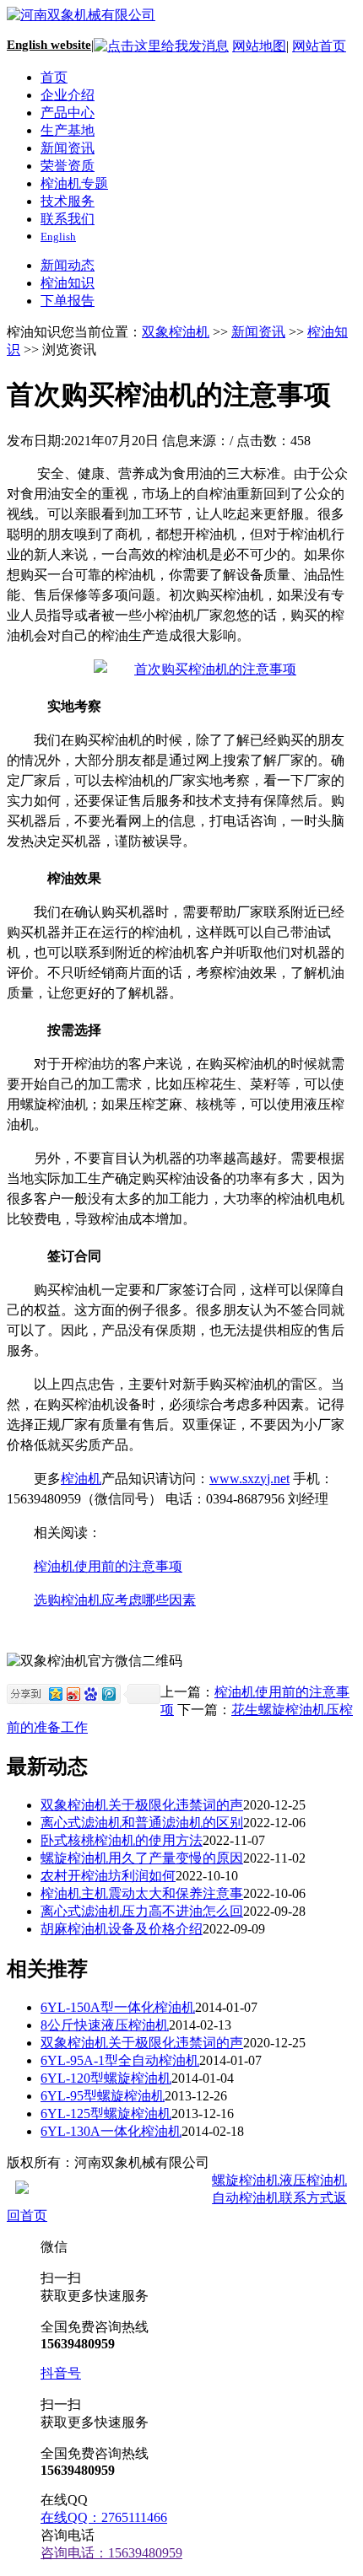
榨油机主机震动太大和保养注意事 (142, 1893)
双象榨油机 (176, 332)
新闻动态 (68, 265)
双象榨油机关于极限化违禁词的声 (142, 1805)
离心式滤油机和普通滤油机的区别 (142, 1823)
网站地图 (259, 46)
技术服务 (68, 201)
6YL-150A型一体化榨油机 (118, 2007)
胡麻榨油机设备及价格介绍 (122, 1929)
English (58, 237)
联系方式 (306, 2198)
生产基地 (68, 130)
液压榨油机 (313, 2180)
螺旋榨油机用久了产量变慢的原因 (142, 1858)
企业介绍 (68, 95)
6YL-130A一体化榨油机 (111, 2131)
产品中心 (68, 113)
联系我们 (68, 219)
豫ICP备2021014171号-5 (283, 2162)
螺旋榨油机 (246, 2180)
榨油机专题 (74, 183)
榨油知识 (68, 283)
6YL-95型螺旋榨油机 (103, 2096)
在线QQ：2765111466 (104, 2517)
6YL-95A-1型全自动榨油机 (120, 2060)
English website (49, 45)
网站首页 (319, 46)
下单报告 (68, 301)
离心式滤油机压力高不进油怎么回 (142, 1911)
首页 (54, 77)
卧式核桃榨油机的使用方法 (122, 1840)
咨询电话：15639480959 (111, 2553)
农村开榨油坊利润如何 (108, 1876)
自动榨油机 (246, 2198)
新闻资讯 (68, 148)
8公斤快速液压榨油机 (105, 2025)
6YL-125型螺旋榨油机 (106, 2114)
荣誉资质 (68, 166)
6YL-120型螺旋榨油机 (106, 2078)
